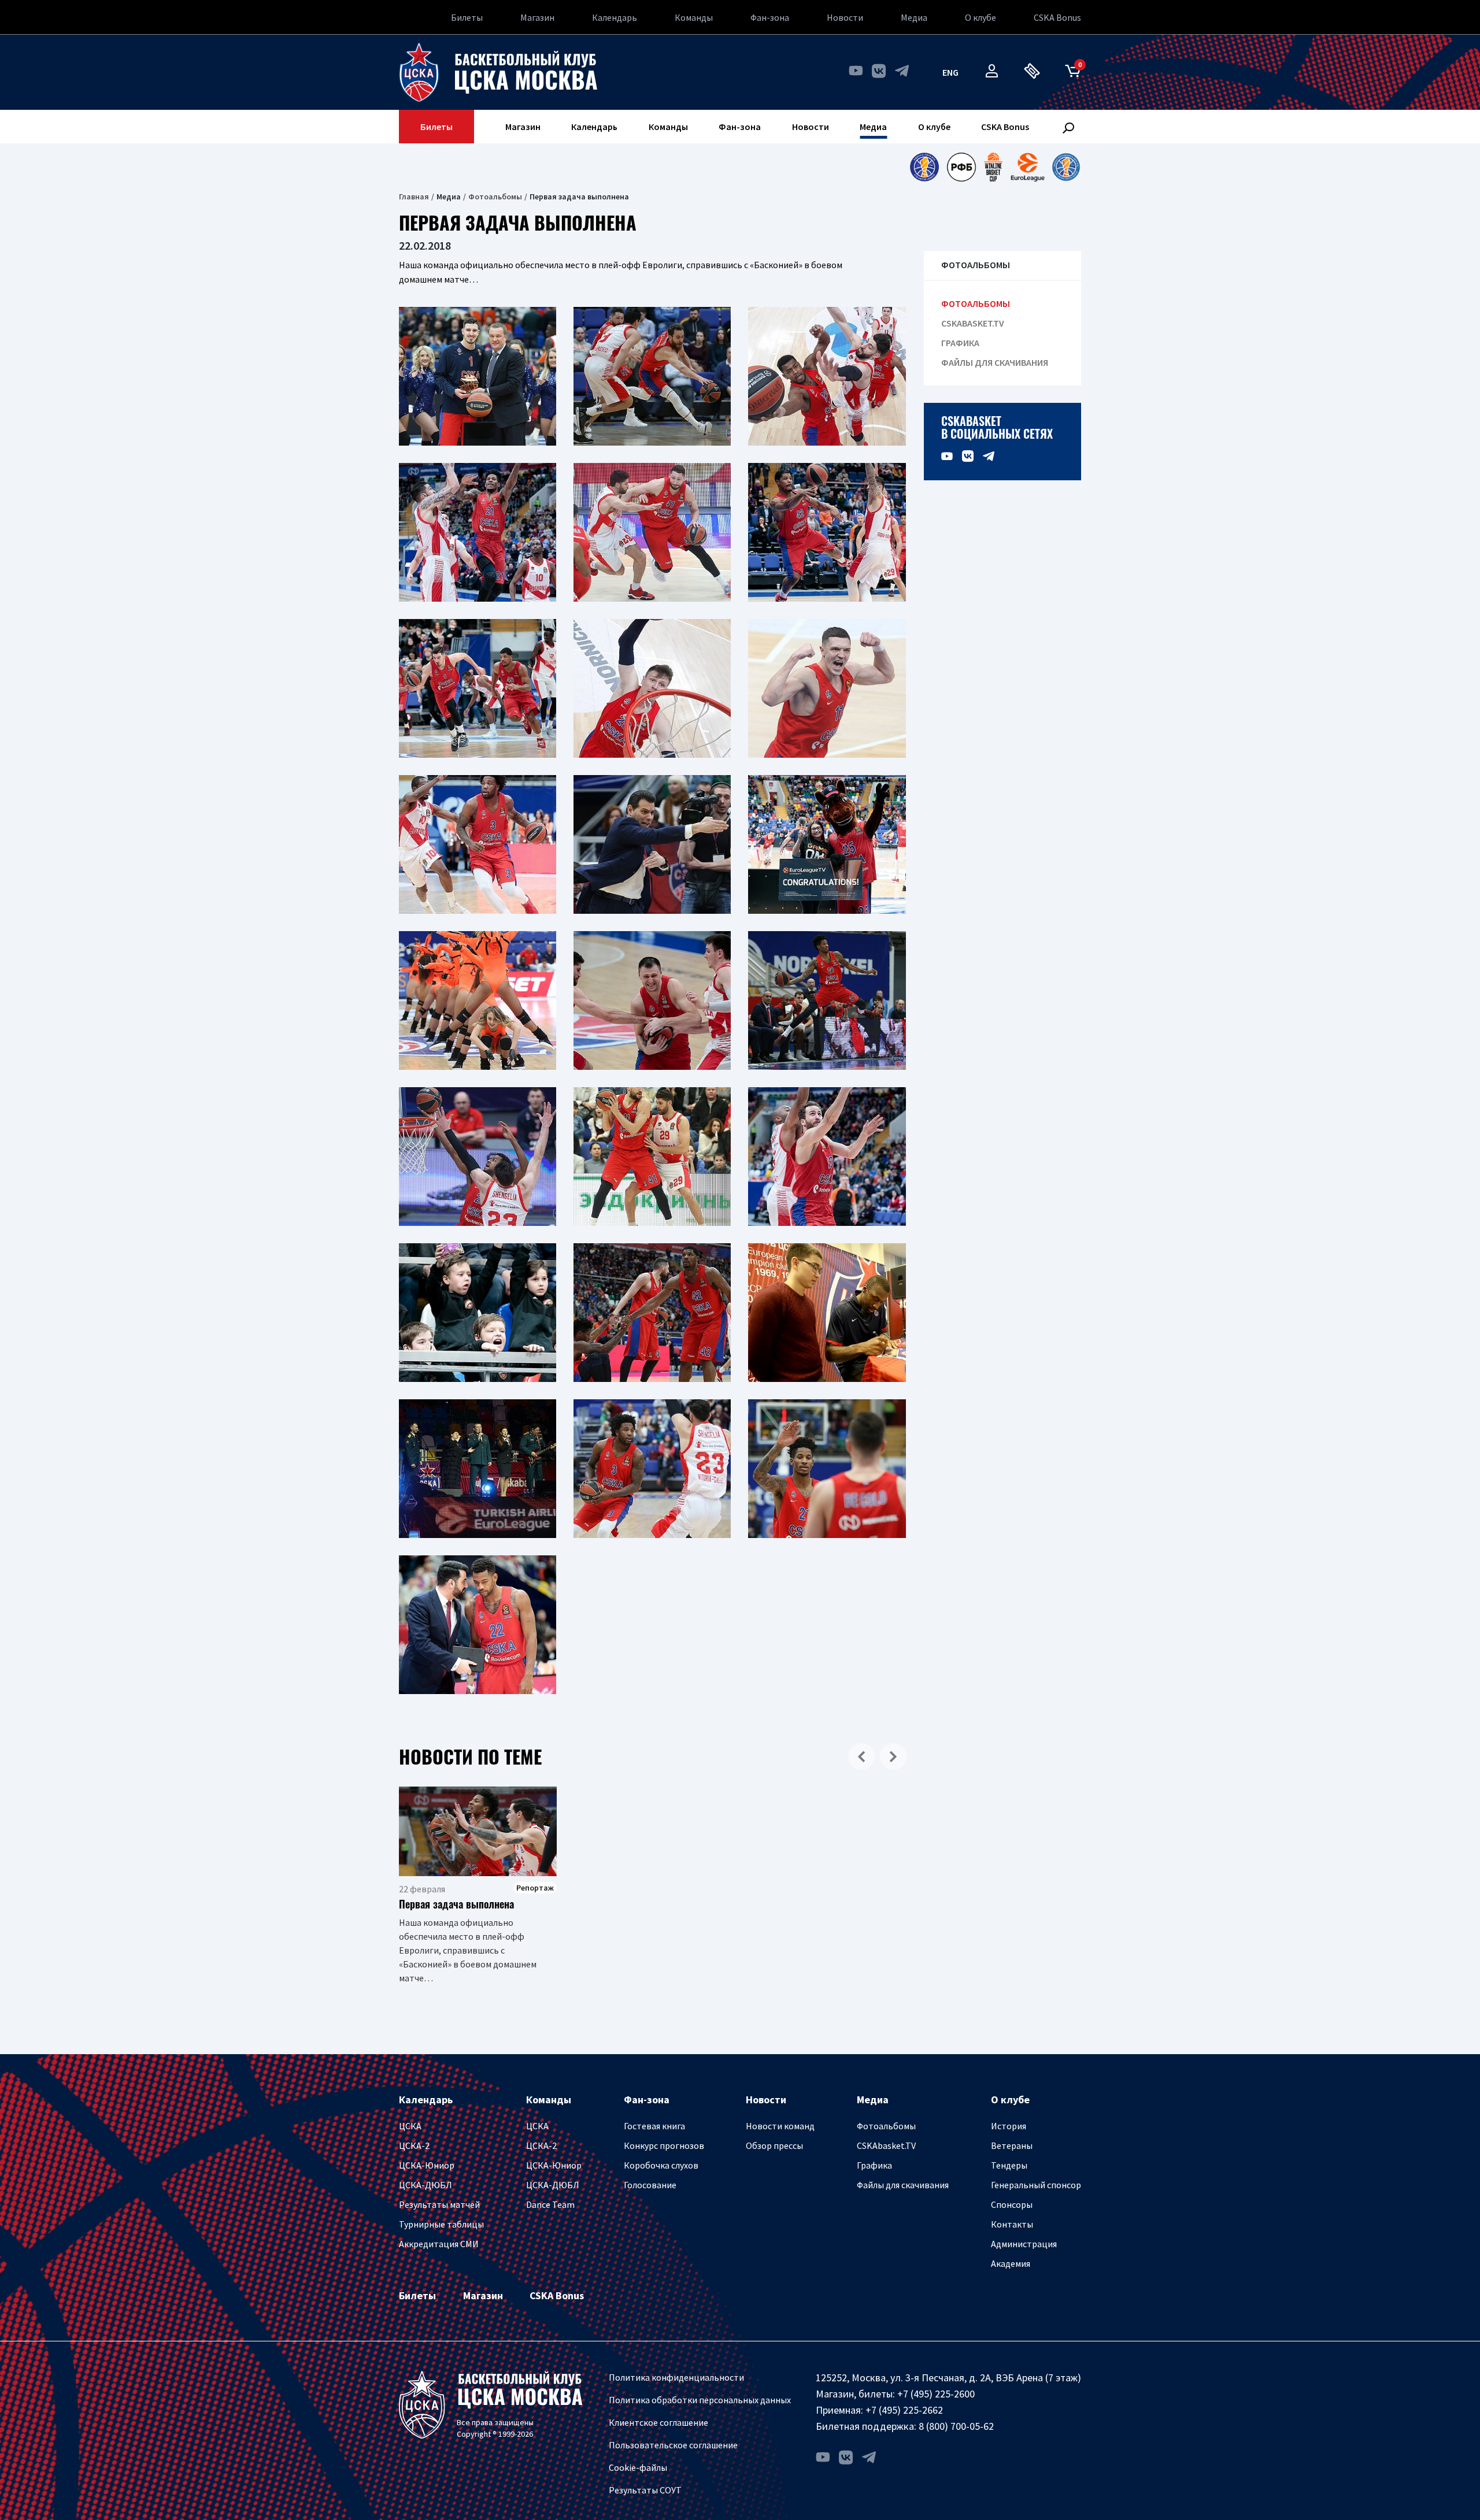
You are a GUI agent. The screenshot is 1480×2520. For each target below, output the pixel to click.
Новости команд (780, 2126)
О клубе (980, 17)
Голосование (650, 2185)
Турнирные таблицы (441, 2224)
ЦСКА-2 (414, 2145)
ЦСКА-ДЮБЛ (425, 2185)
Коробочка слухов (661, 2165)
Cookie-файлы (638, 2467)
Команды (694, 17)
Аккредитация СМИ (439, 2244)
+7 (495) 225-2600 (936, 2394)
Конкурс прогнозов (664, 2145)
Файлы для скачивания (995, 363)
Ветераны (1012, 2145)
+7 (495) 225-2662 (904, 2410)
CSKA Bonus (1057, 17)
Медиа (914, 17)
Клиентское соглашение (658, 2422)
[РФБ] (961, 167)
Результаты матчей (439, 2204)
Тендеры (1009, 2165)
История (1009, 2126)
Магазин (537, 17)
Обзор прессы (774, 2145)
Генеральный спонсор (1036, 2185)
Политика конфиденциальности (676, 2377)
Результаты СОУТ (645, 2490)
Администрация (1024, 2244)
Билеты (467, 17)
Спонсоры (1012, 2204)
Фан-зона (770, 17)
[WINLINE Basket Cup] (994, 167)
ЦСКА (410, 2126)
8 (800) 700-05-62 (956, 2426)
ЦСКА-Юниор (427, 2165)
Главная (414, 197)
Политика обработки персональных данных (700, 2400)
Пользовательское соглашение (673, 2445)
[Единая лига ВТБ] (924, 167)
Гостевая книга (654, 2126)
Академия (1011, 2263)
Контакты (1012, 2224)
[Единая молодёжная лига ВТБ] (1066, 167)
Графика (960, 343)
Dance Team (550, 2204)
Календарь (615, 17)
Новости (845, 17)
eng (950, 72)
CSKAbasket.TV (973, 323)
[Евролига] (1028, 167)
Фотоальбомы (495, 197)
